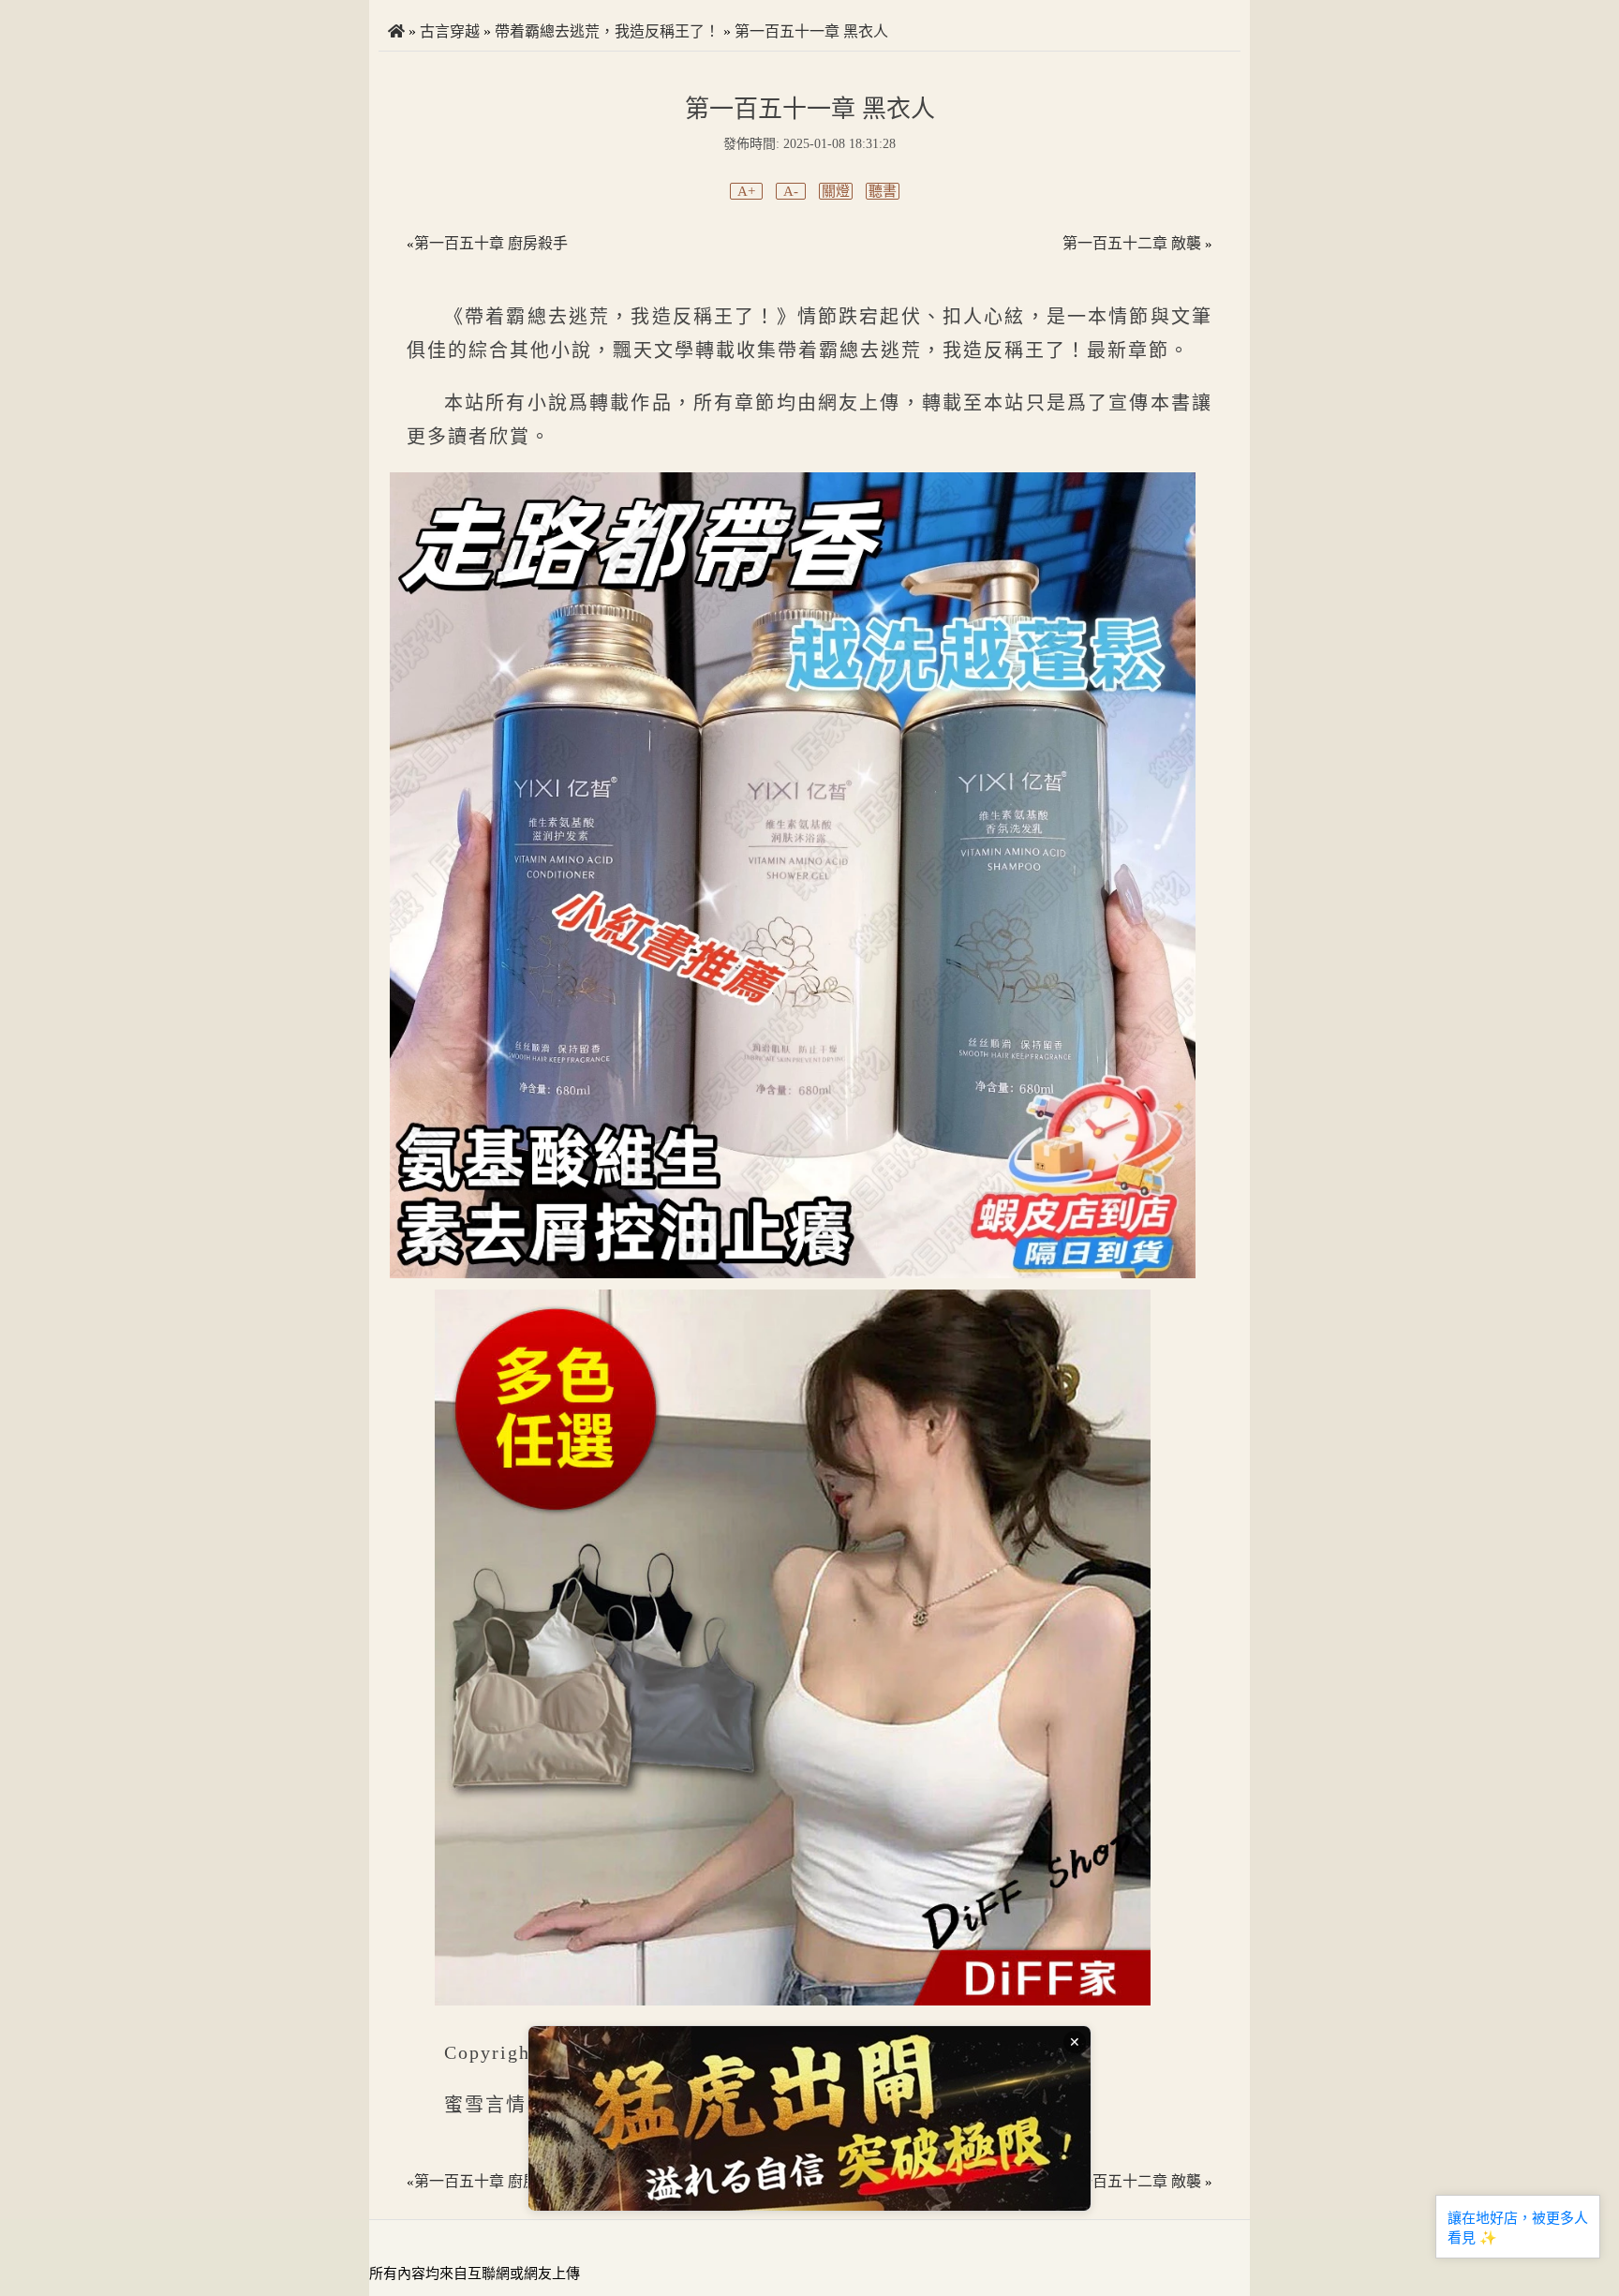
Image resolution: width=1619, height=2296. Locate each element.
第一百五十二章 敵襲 (1132, 243)
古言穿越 (450, 31)
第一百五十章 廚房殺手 (491, 243)
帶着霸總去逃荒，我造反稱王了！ (607, 31)
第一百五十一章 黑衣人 (811, 31)
